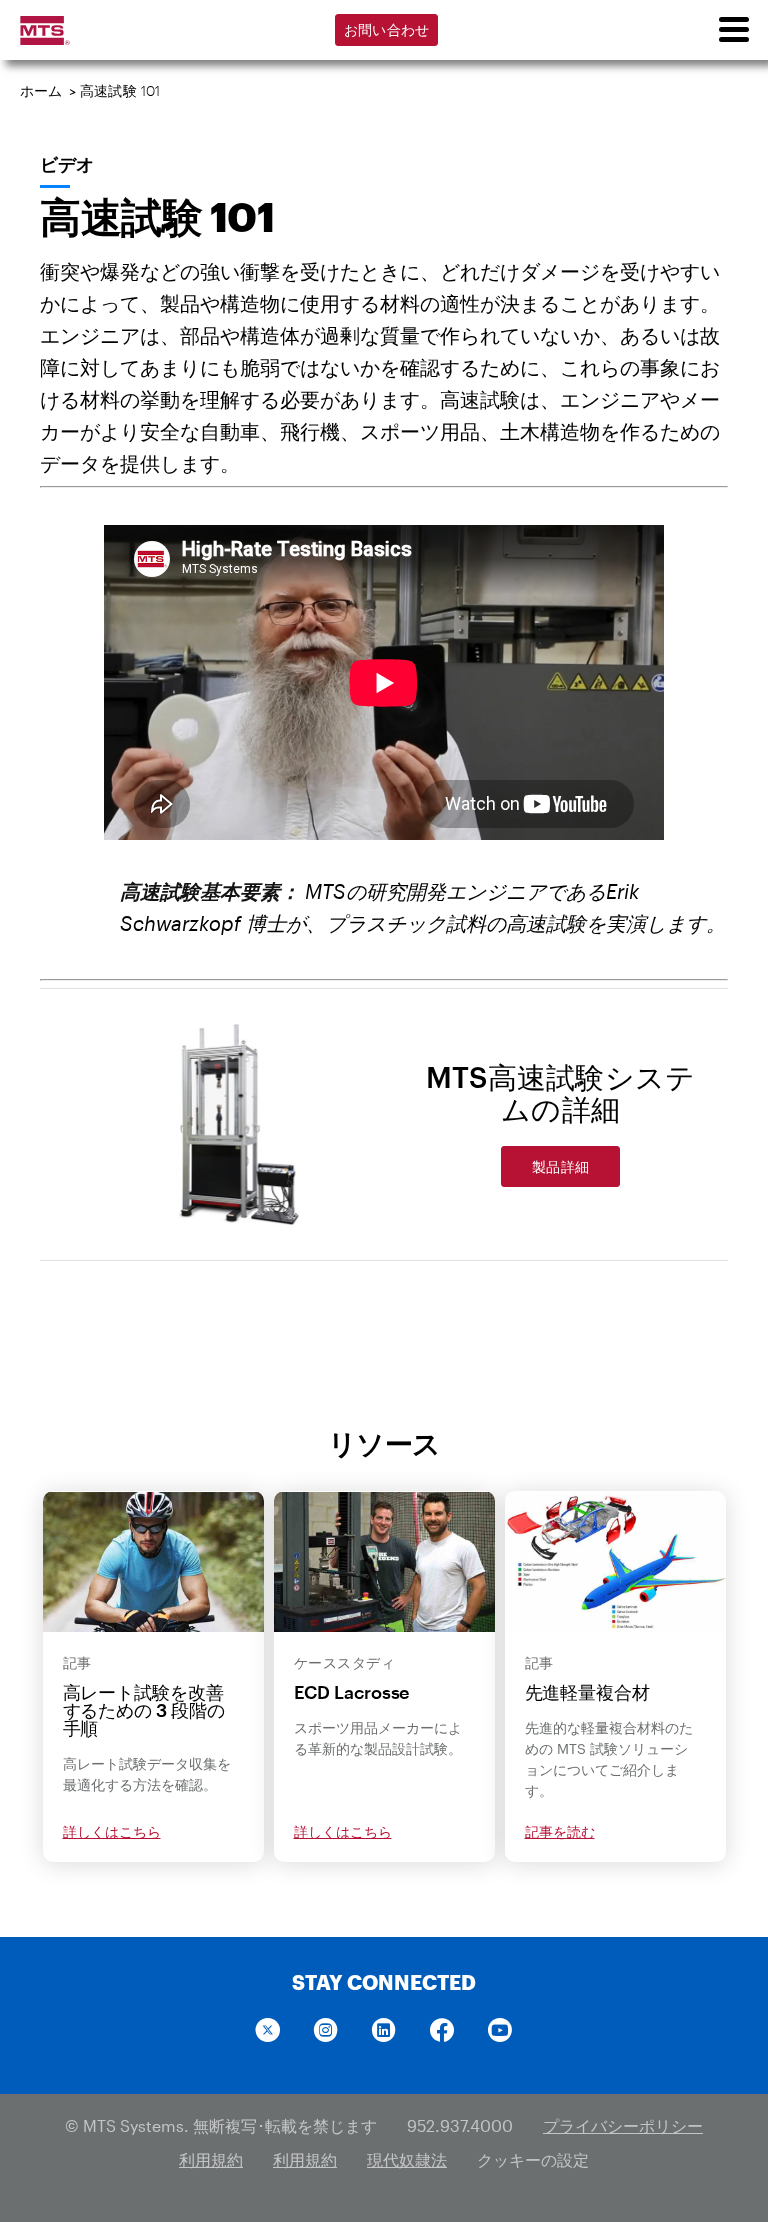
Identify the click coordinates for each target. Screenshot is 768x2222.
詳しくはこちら (112, 1831)
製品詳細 (560, 1166)
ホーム (41, 90)
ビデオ (66, 164)
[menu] (733, 30)
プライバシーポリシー (623, 2125)
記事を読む (560, 1831)
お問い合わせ (387, 29)
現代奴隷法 (407, 2159)
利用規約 (211, 2159)
